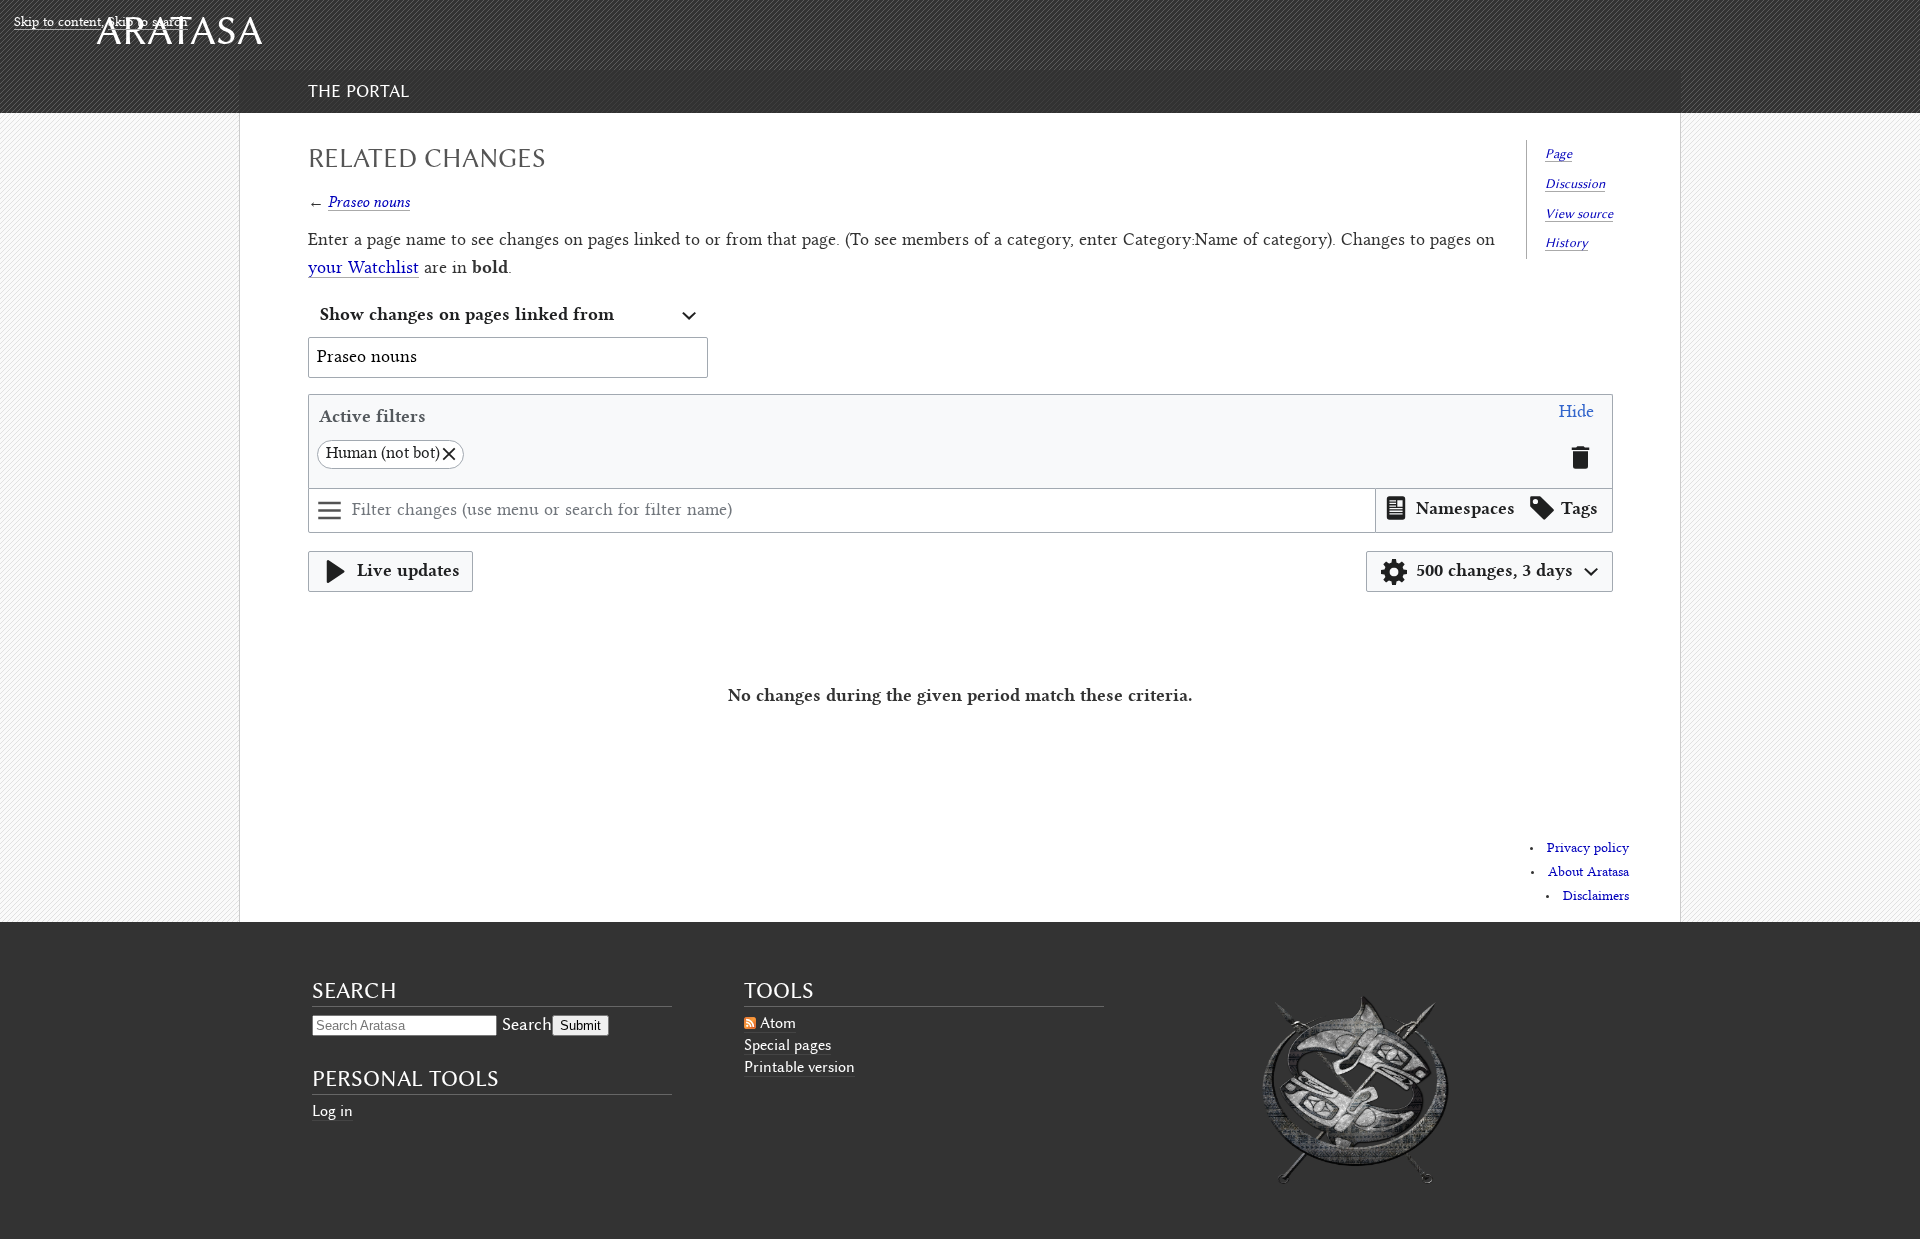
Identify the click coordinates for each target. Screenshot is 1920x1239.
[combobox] (508, 316)
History (1566, 242)
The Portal (358, 91)
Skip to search (148, 23)
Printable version (799, 1067)
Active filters (372, 415)
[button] (1576, 415)
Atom (778, 1023)
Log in (332, 1111)
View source (1579, 213)
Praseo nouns (369, 201)
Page (1558, 153)
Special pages (787, 1045)
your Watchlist (363, 269)
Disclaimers (1596, 897)
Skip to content (57, 23)
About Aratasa (1588, 873)
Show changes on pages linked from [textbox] (467, 313)
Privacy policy (1588, 849)
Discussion (1575, 183)
